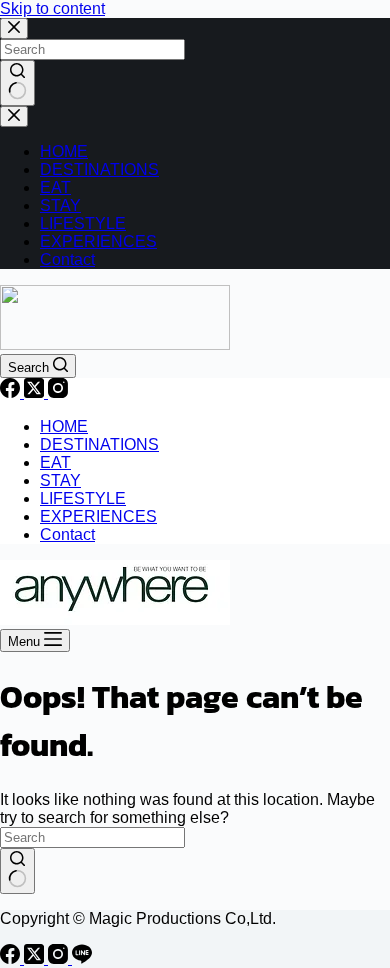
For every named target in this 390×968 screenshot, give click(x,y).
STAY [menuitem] (60, 205)
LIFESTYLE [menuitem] (83, 223)
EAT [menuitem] (55, 187)
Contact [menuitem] (67, 259)
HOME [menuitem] (64, 151)
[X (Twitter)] (36, 392)
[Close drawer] (14, 116)
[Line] (82, 958)
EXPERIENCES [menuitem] (98, 241)
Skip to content (52, 8)
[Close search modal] (14, 28)
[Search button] (17, 83)
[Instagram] (58, 392)
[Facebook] (12, 392)
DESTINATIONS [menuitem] (99, 169)
